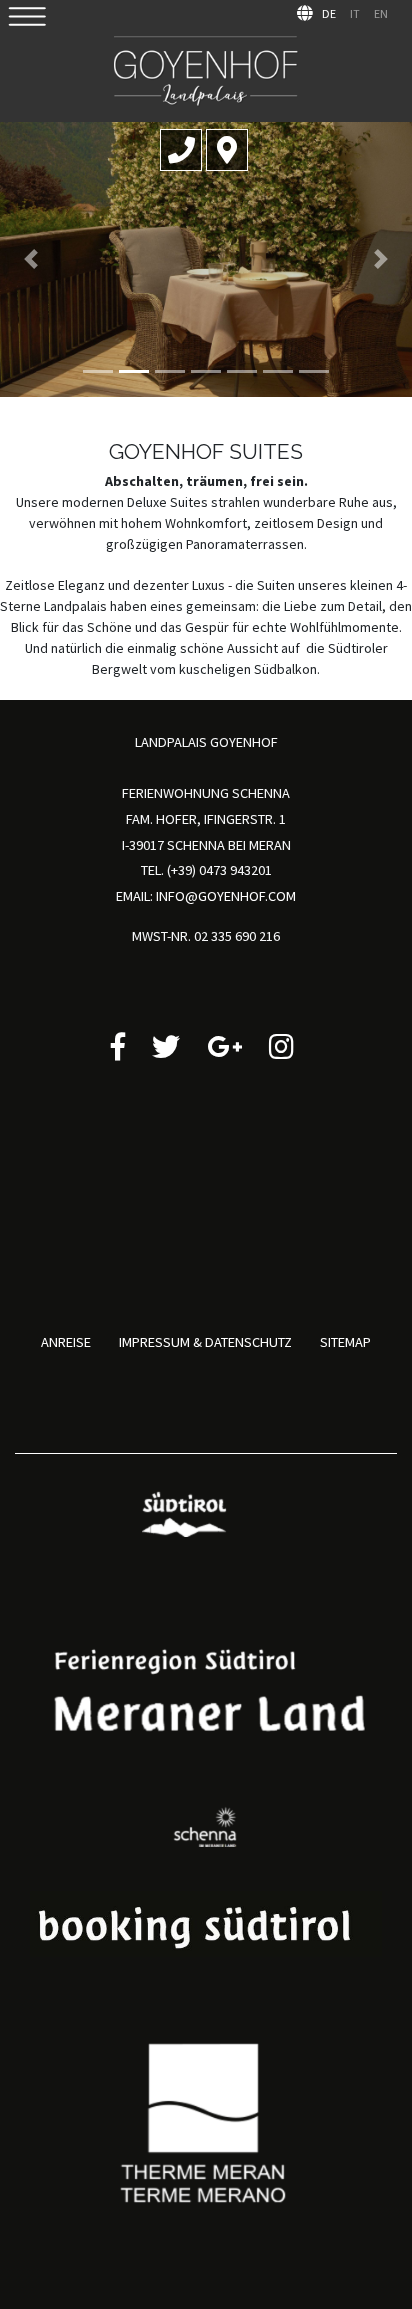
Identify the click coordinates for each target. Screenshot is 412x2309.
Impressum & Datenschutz (205, 1342)
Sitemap (345, 1342)
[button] (31, 259)
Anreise (66, 1342)
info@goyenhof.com (226, 896)
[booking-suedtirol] (206, 1922)
